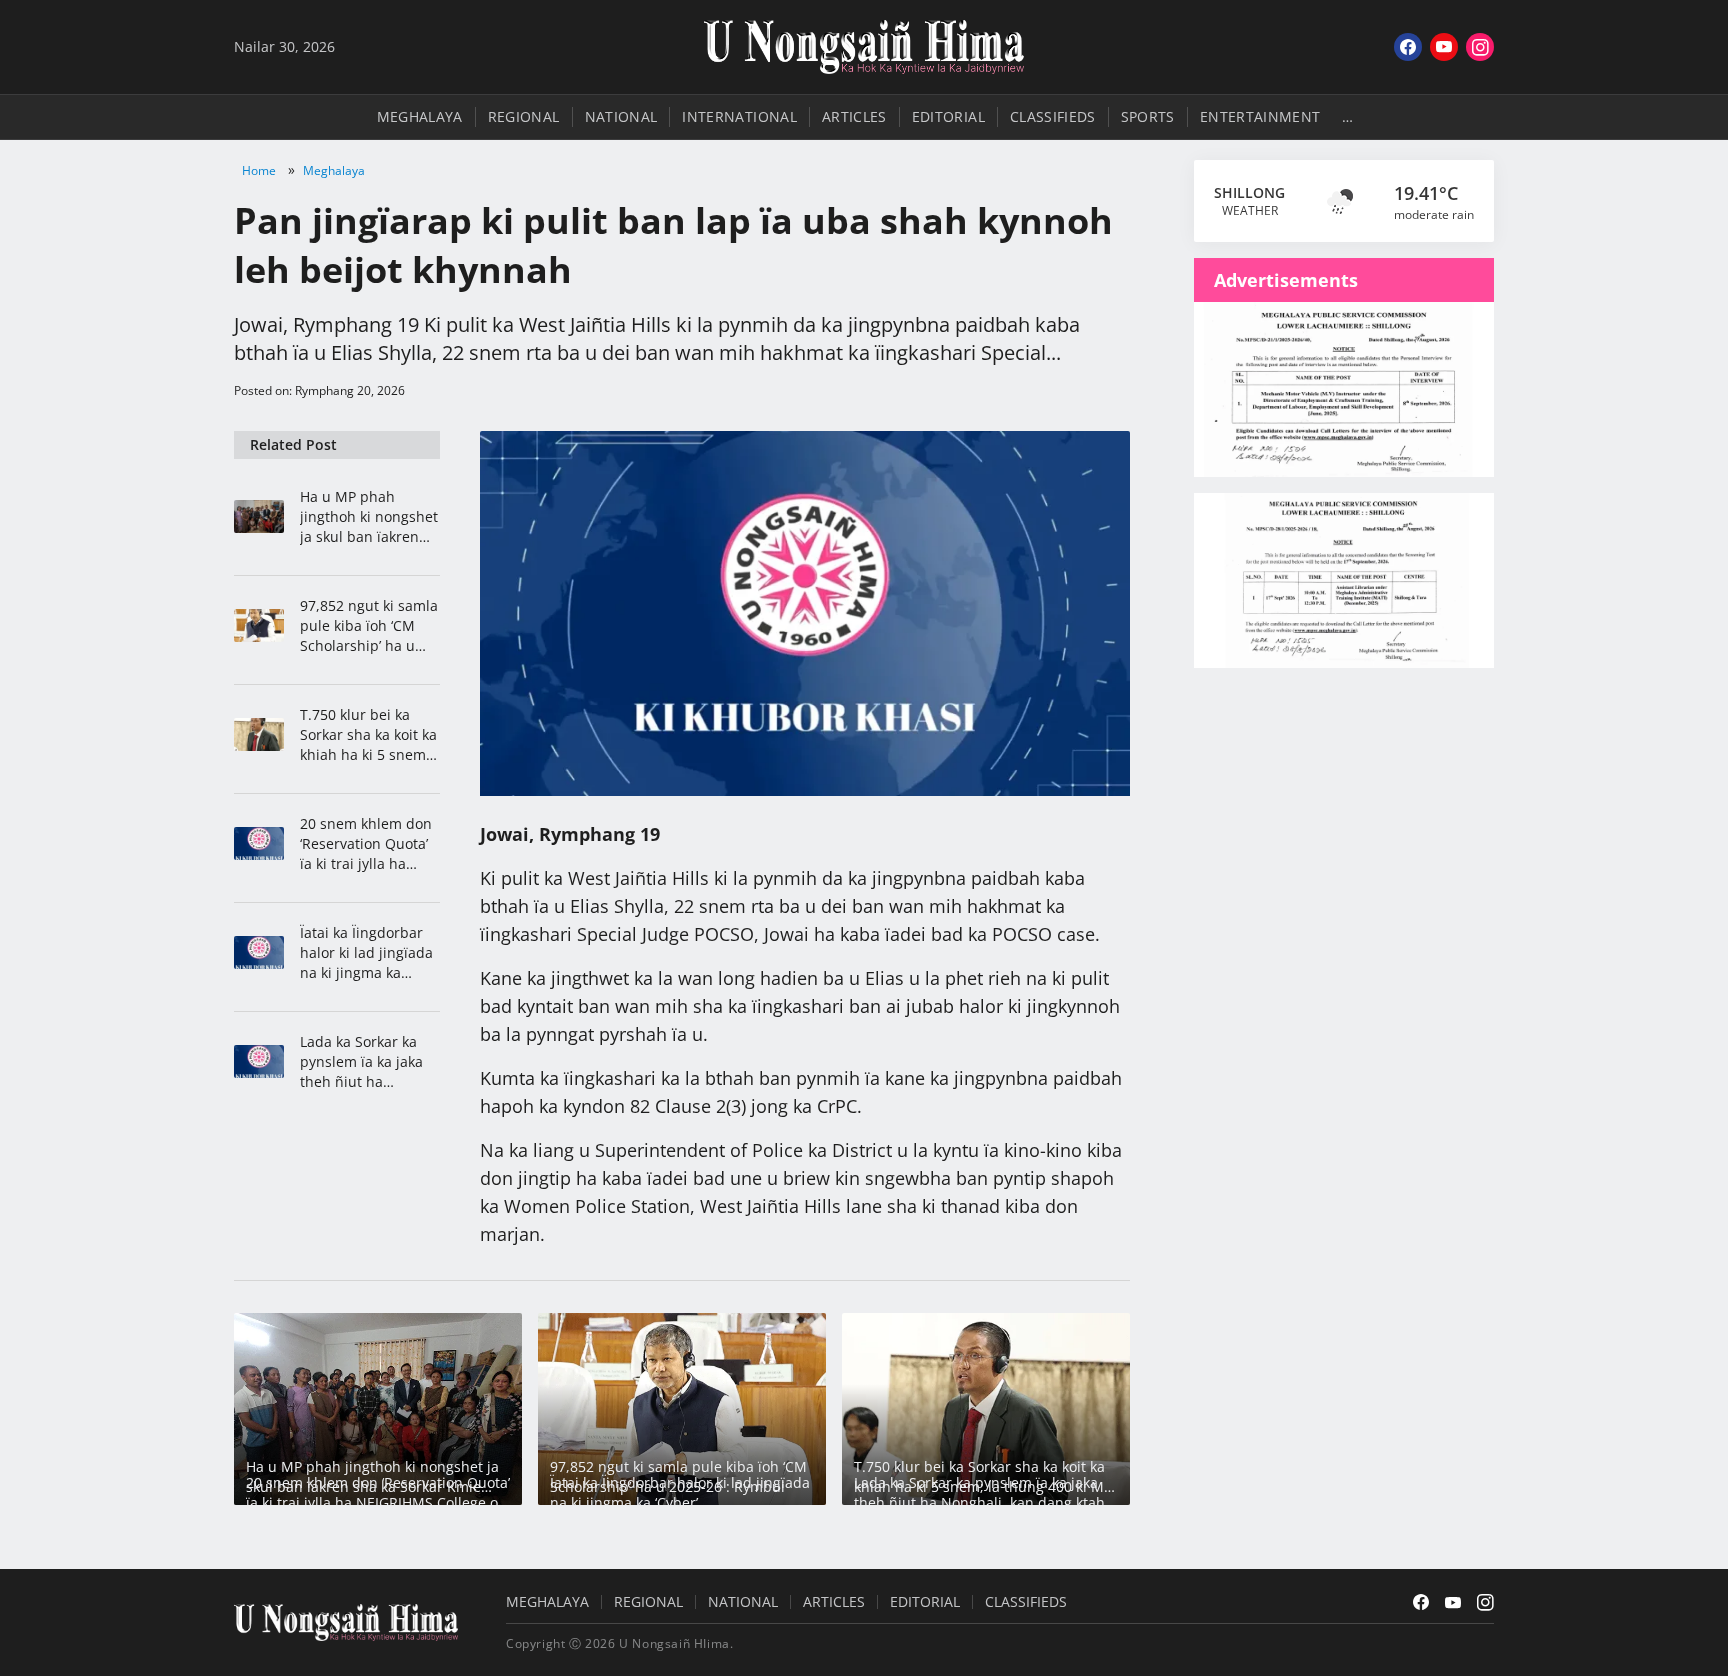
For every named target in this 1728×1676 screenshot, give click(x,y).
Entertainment (1260, 116)
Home (259, 170)
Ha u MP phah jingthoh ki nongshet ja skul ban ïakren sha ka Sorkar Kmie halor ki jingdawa (369, 517)
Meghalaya (420, 116)
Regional (524, 116)
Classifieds (1053, 116)
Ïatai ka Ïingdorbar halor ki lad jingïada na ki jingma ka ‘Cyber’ (366, 953)
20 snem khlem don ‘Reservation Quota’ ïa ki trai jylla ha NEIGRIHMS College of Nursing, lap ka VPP (366, 844)
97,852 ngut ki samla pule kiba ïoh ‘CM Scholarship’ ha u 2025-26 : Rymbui (369, 626)
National (621, 116)
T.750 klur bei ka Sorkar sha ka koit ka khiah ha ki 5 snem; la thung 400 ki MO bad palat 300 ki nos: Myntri (369, 735)
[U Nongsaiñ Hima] (864, 47)
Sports (1148, 116)
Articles (854, 116)
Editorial (948, 116)
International (739, 116)
